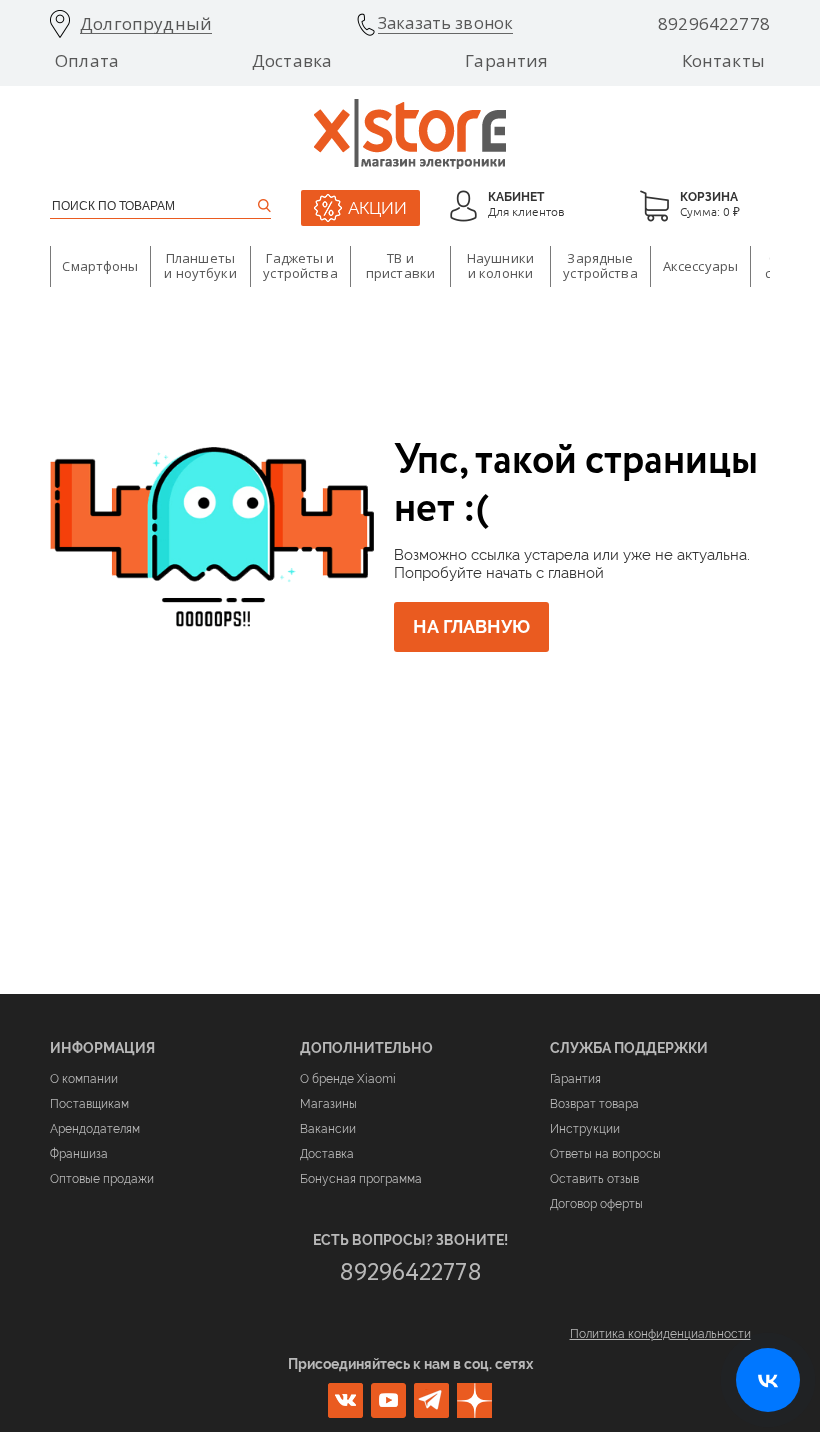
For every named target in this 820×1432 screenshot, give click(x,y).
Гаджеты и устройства (300, 266)
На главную (471, 626)
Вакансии (328, 1129)
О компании (84, 1079)
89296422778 (714, 24)
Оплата (87, 61)
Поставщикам (89, 1104)
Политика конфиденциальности (660, 1334)
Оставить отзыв (594, 1179)
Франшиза (79, 1154)
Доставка (292, 61)
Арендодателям (95, 1129)
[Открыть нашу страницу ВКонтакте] (768, 1380)
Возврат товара (594, 1104)
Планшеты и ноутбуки (200, 266)
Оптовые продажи (102, 1179)
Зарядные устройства (600, 266)
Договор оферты (596, 1204)
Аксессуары (700, 266)
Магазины (328, 1104)
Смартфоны (100, 266)
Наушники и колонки (500, 266)
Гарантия (506, 61)
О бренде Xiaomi (348, 1079)
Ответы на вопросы (605, 1154)
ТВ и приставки (400, 266)
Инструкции (585, 1129)
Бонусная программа (361, 1179)
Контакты (723, 61)
